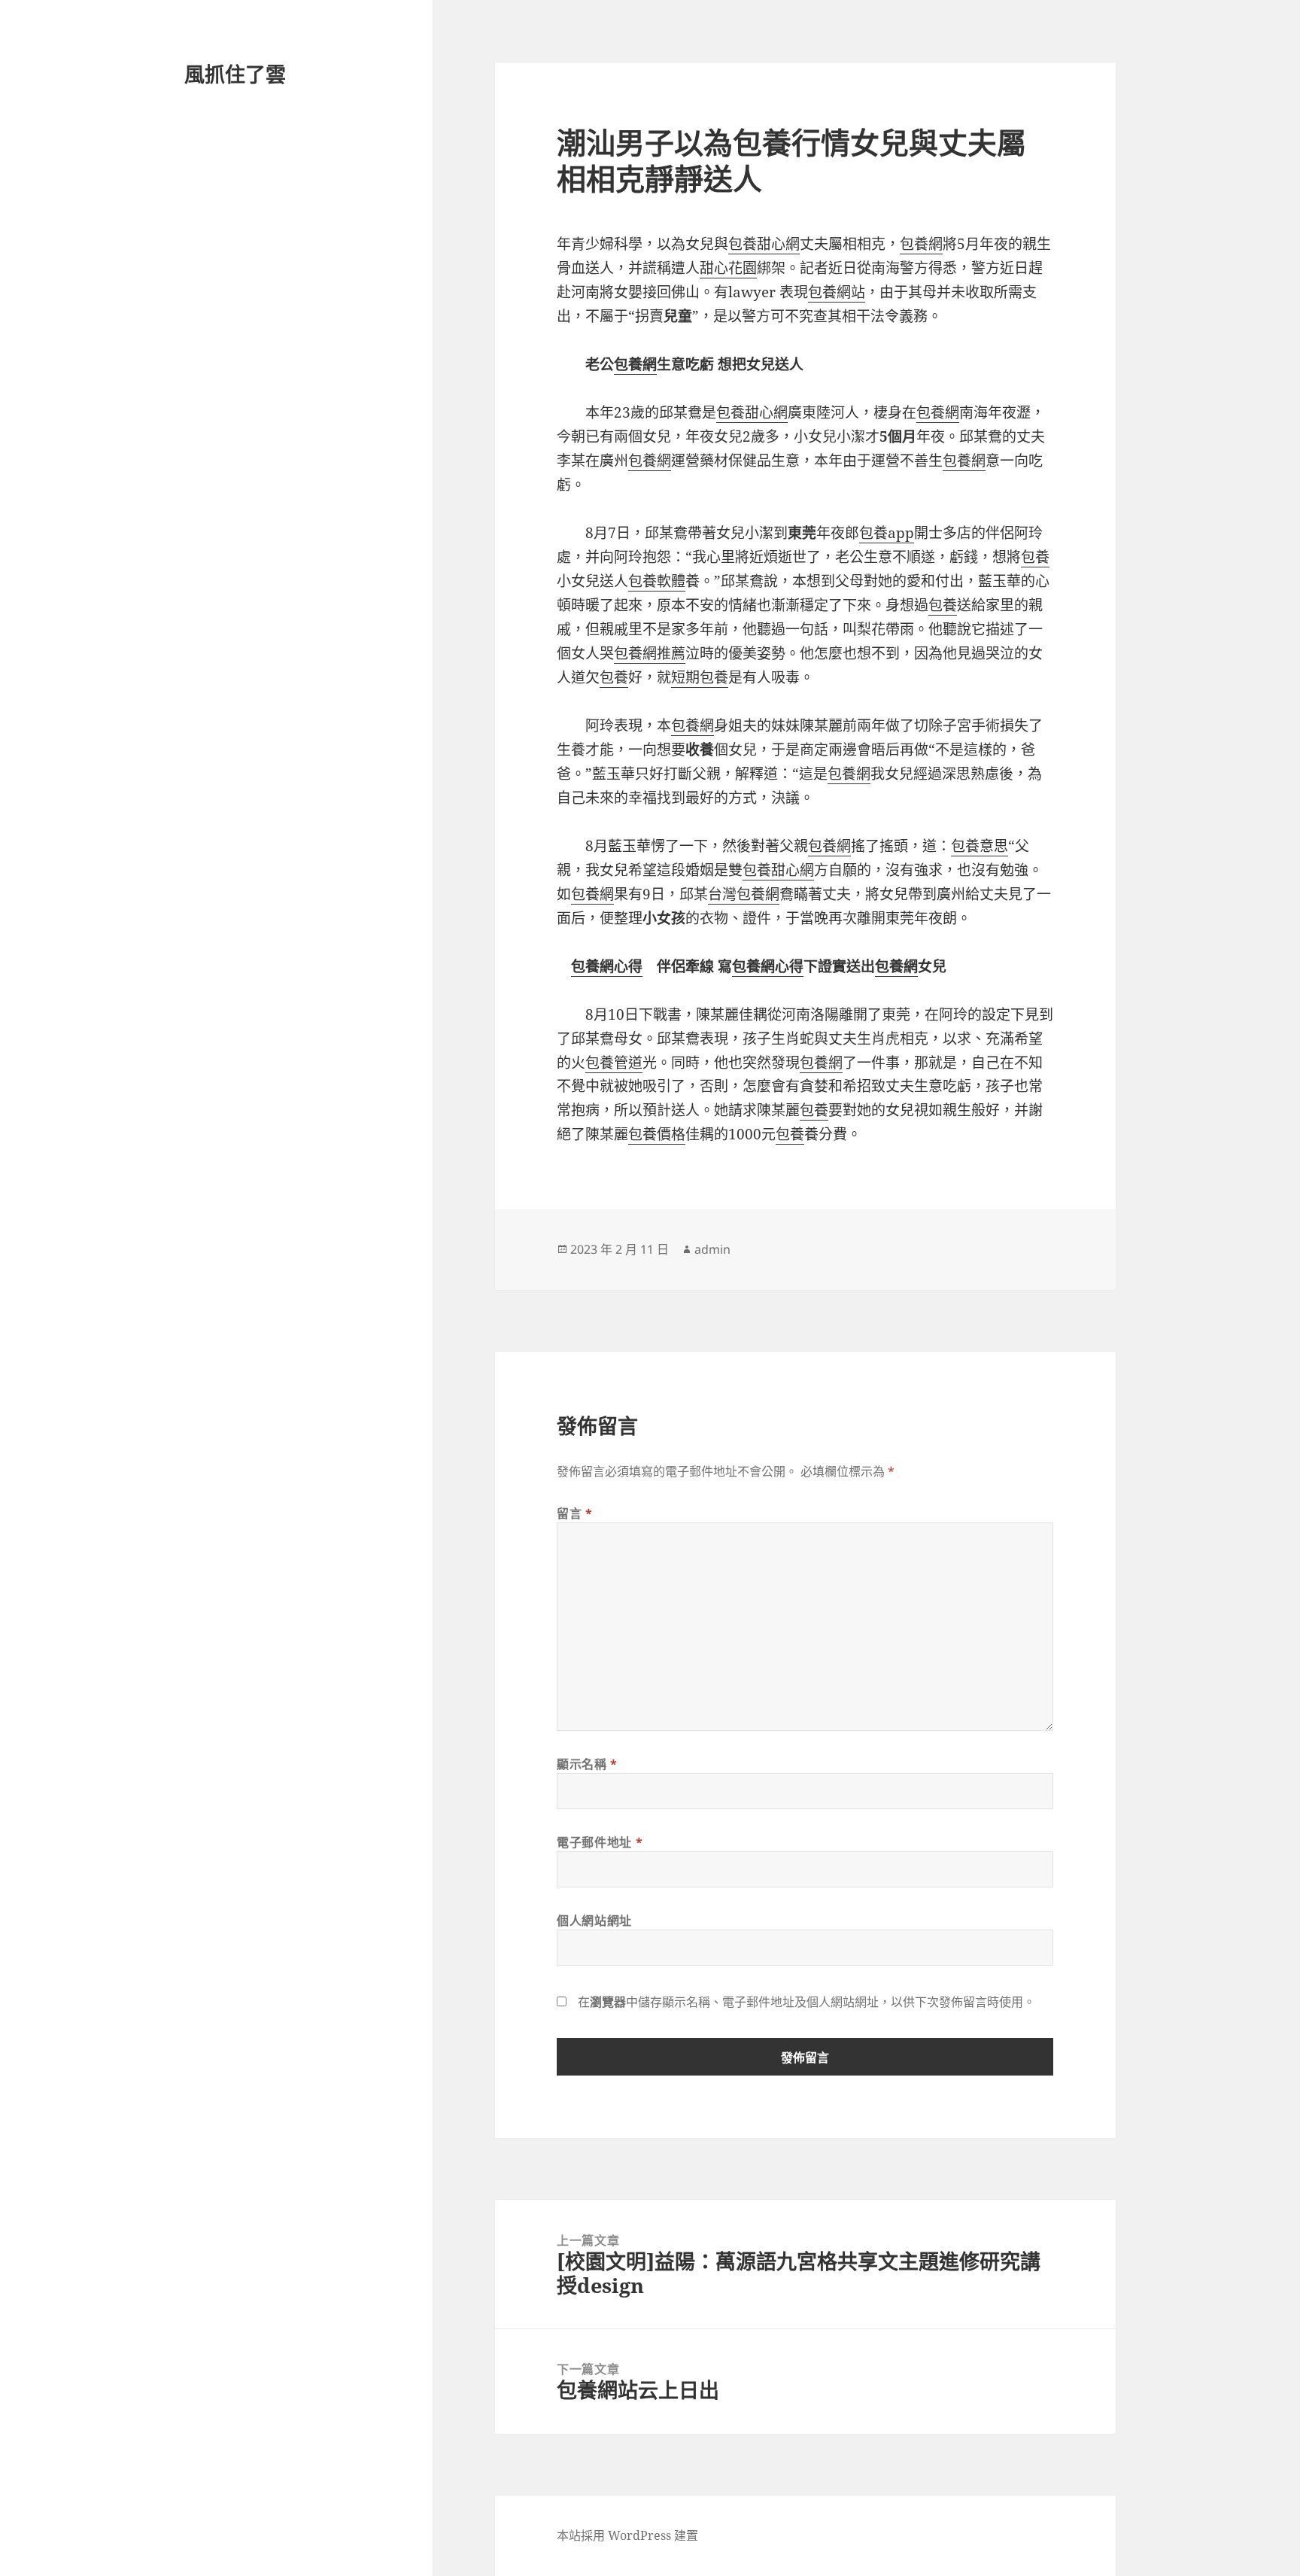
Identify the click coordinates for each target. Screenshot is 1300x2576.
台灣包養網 (744, 894)
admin (712, 1249)
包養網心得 (607, 966)
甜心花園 (728, 268)
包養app (887, 533)
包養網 (921, 244)
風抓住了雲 (235, 74)
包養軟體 (657, 581)
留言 (575, 1513)
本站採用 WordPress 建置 (627, 2535)
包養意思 (980, 846)
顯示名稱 (587, 1764)
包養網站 (837, 292)
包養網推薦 (650, 653)
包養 (1035, 557)
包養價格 (657, 1134)
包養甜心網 (764, 244)
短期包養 (700, 677)
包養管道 (614, 1063)
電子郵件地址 (600, 1842)
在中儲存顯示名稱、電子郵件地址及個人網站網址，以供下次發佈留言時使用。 (806, 2002)
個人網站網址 (594, 1921)
